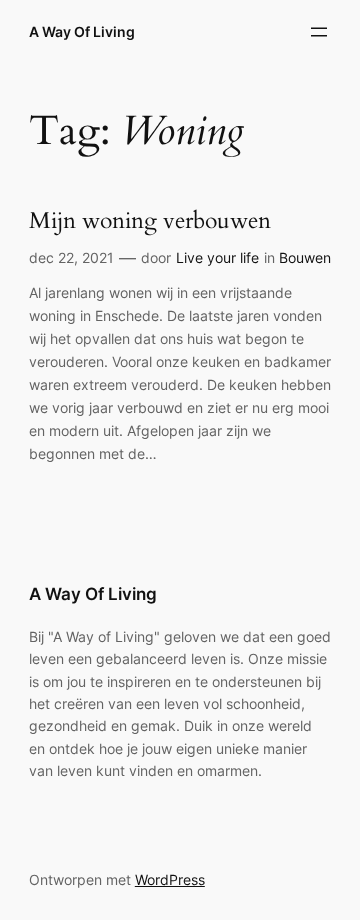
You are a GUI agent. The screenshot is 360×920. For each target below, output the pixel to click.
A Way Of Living (82, 31)
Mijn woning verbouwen (150, 221)
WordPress (170, 879)
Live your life (217, 257)
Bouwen (305, 257)
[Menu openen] (319, 32)
